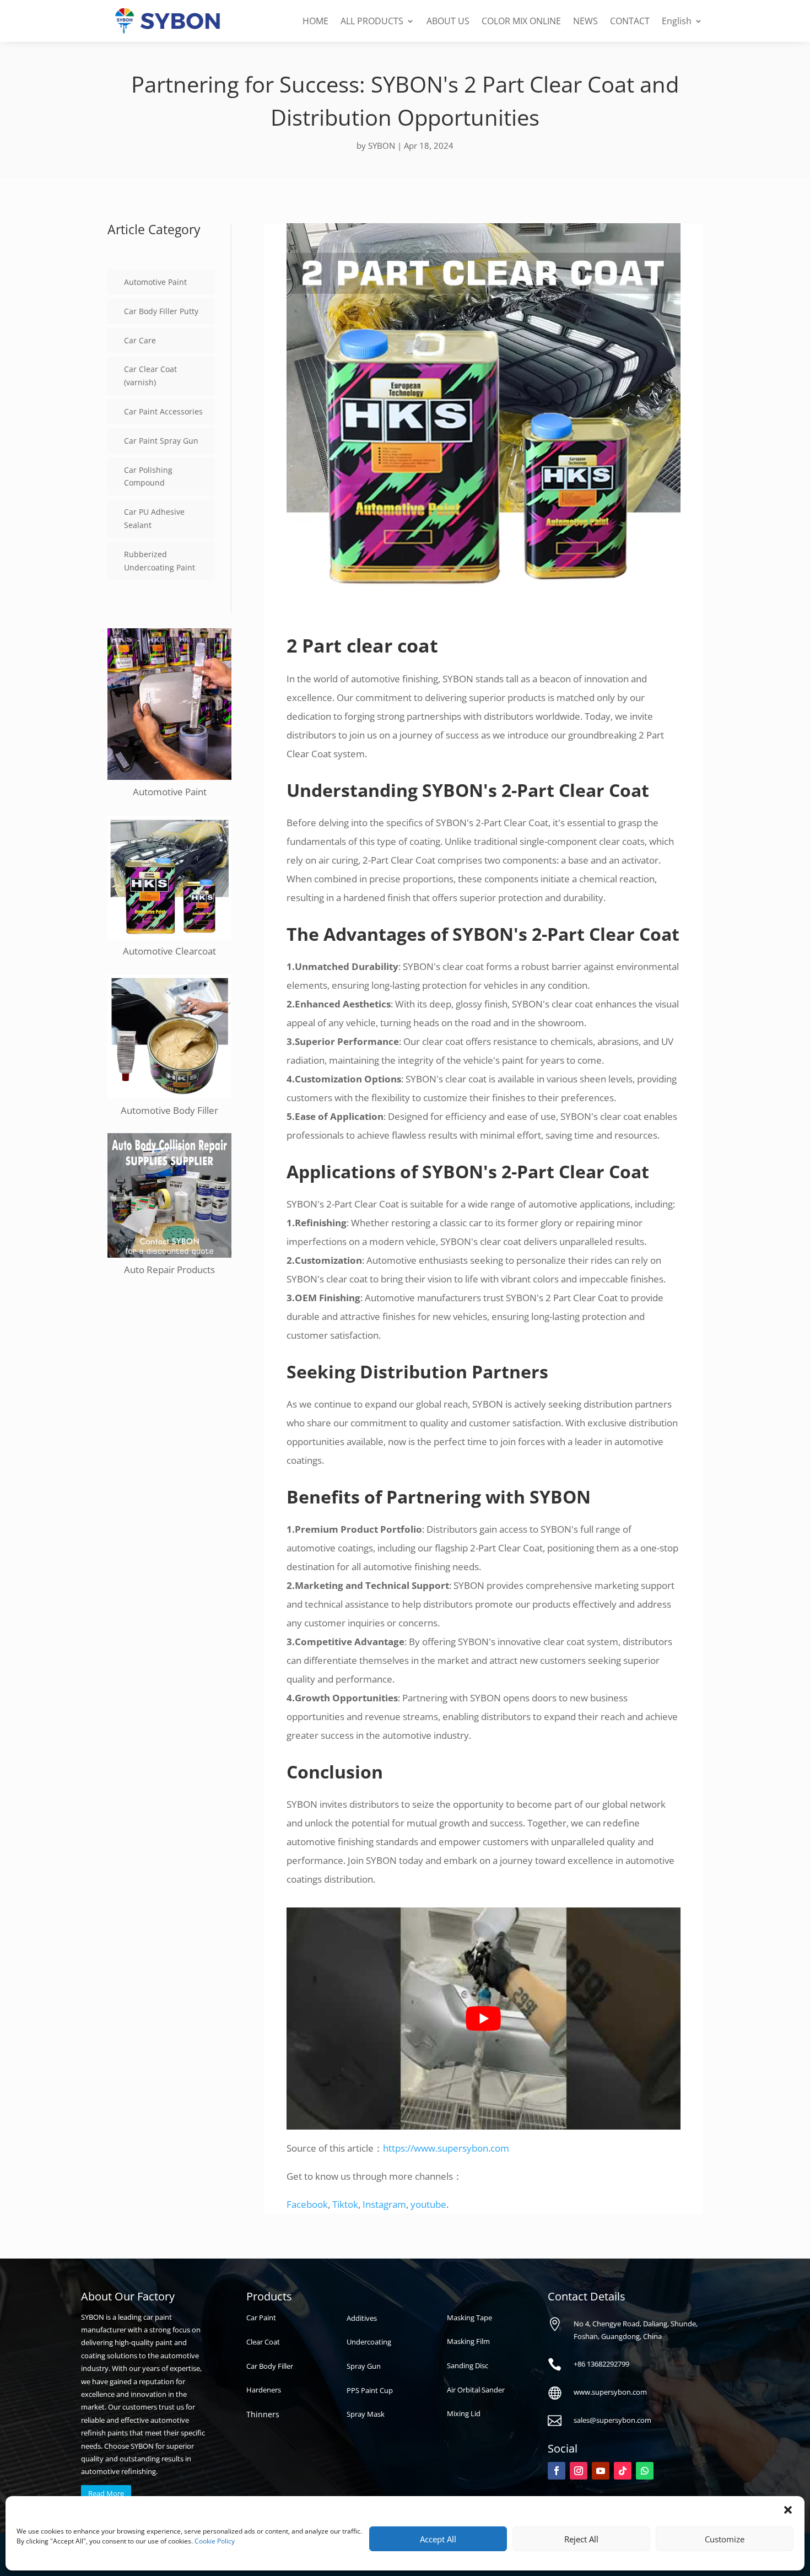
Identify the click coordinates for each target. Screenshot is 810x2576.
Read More (106, 2493)
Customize (725, 2539)
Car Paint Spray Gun (161, 441)
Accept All (438, 2539)
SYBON (382, 145)
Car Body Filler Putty (161, 311)
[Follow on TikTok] (623, 2471)
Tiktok (345, 2204)
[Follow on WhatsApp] (645, 2471)
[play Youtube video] (484, 2018)
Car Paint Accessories (163, 411)
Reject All (581, 2539)
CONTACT (630, 21)
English (677, 21)
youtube (428, 2204)
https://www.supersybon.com (446, 2148)
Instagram (384, 2204)
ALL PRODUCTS (372, 21)
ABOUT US (448, 21)
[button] (788, 2510)
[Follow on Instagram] (579, 2471)
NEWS (585, 21)
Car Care (140, 340)
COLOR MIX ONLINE (521, 21)
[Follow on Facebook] (557, 2471)
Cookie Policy (215, 2541)
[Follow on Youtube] (601, 2471)
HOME (315, 21)
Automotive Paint (155, 282)
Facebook (307, 2204)
